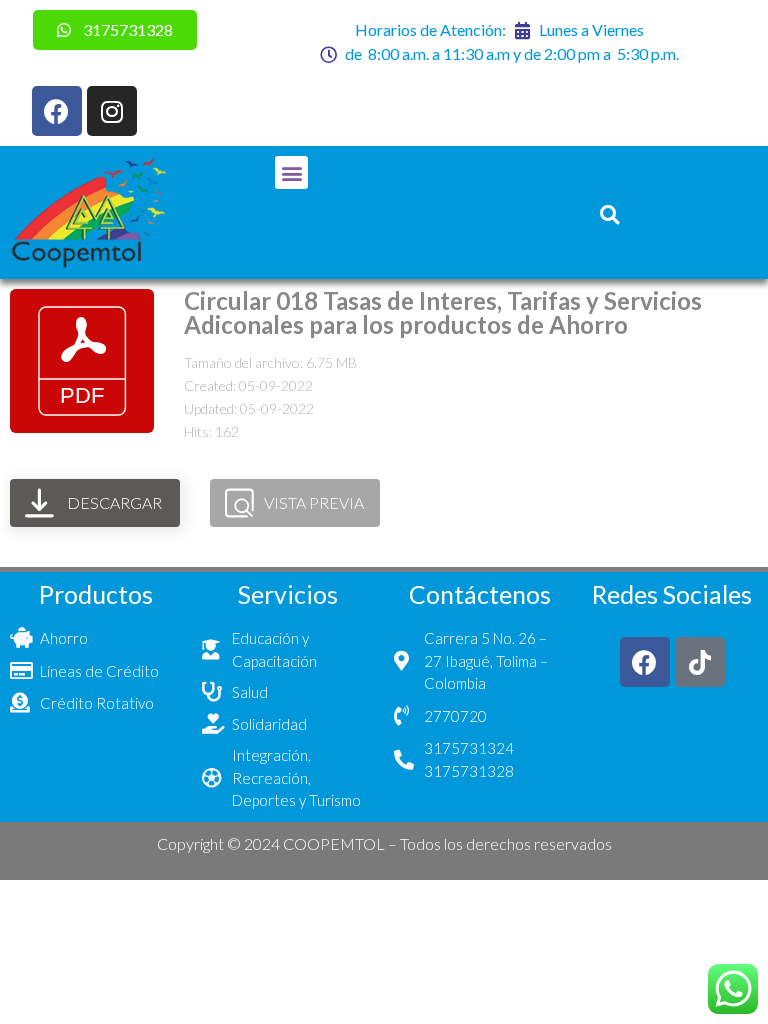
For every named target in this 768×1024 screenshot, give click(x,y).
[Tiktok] (700, 662)
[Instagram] (112, 111)
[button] (291, 172)
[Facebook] (57, 111)
